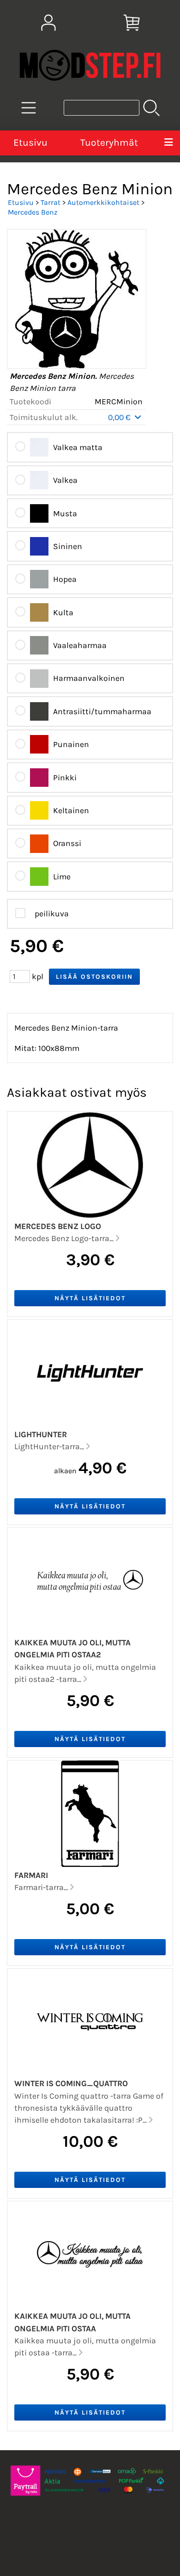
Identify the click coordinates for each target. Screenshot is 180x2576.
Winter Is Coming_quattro (71, 2083)
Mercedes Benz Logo (58, 1226)
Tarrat (51, 202)
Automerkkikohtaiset (103, 202)
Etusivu (30, 142)
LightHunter (41, 1434)
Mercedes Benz (33, 212)
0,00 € (120, 417)
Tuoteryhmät (109, 142)
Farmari (31, 1875)
